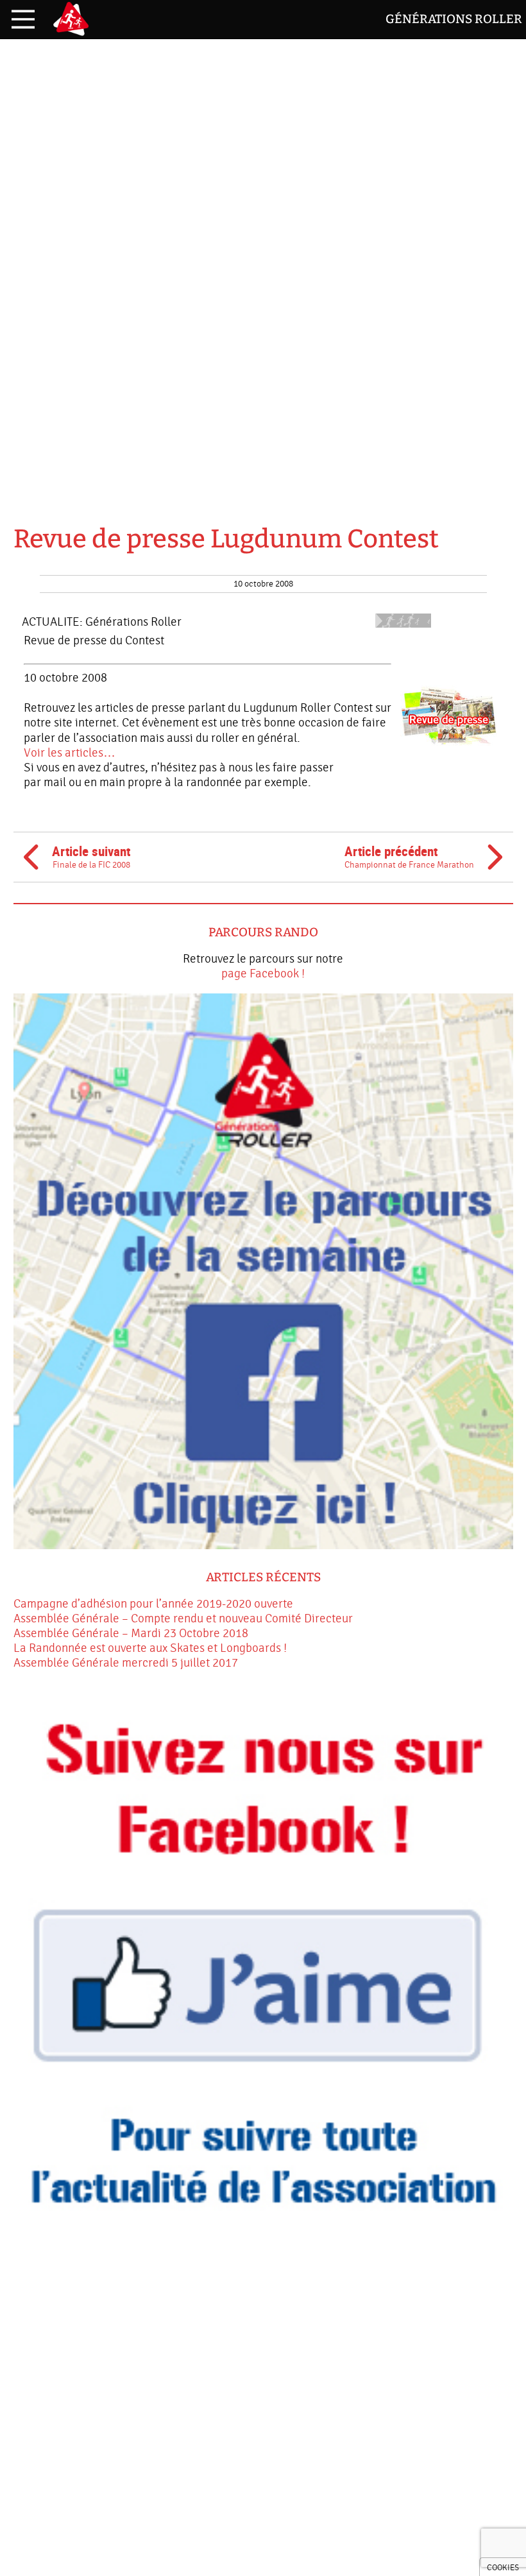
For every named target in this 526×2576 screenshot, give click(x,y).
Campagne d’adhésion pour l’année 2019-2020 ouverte (153, 1604)
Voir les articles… (70, 753)
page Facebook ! (263, 974)
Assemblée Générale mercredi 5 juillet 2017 (126, 1663)
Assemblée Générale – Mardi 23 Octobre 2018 (131, 1633)
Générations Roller (454, 19)
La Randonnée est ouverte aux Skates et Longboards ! (150, 1648)
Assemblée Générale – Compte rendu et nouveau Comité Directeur (183, 1619)
